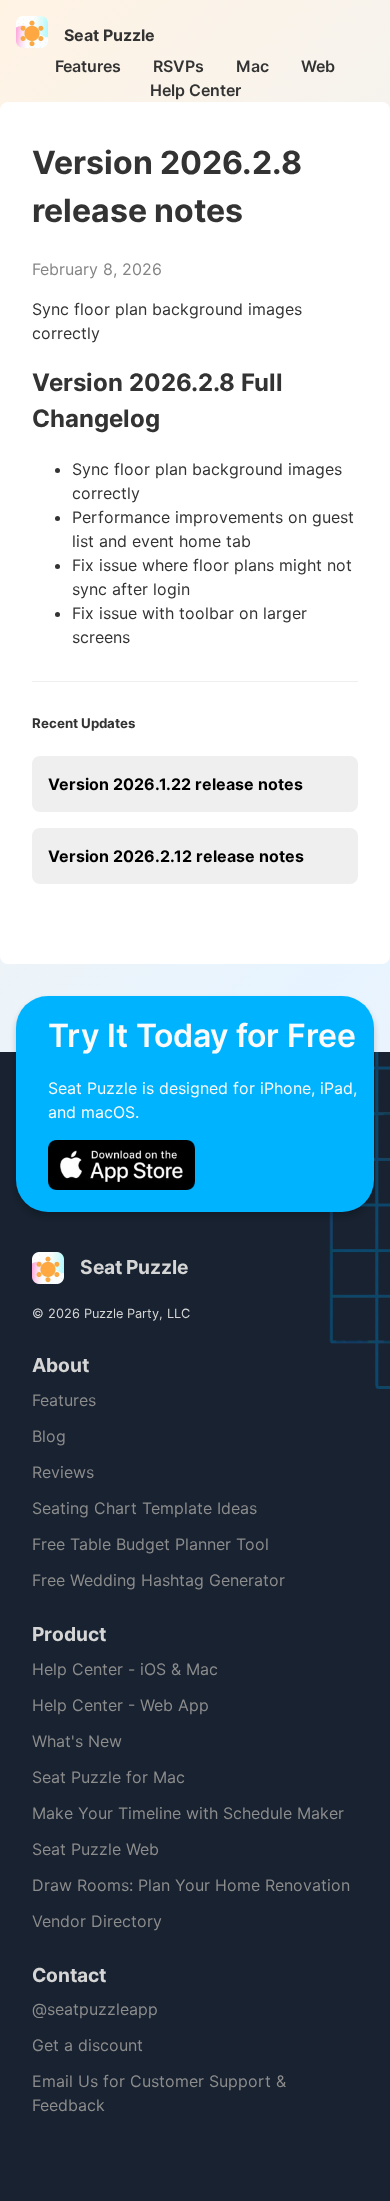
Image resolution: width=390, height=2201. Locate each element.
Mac (252, 66)
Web (318, 66)
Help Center (195, 90)
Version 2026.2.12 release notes (176, 856)
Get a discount (87, 2045)
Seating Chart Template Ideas (144, 1508)
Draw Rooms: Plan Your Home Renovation (191, 1885)
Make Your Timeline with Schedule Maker (188, 1813)
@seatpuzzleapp (95, 2009)
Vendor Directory (97, 1921)
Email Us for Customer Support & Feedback (159, 2093)
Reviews (63, 1472)
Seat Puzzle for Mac (108, 1777)
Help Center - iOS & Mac (125, 1669)
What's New (77, 1741)
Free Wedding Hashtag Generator (158, 1580)
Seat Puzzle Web (95, 1849)
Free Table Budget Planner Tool (150, 1544)
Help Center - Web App (120, 1705)
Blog (49, 1436)
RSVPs (178, 66)
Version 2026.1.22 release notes (175, 784)
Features (88, 66)
